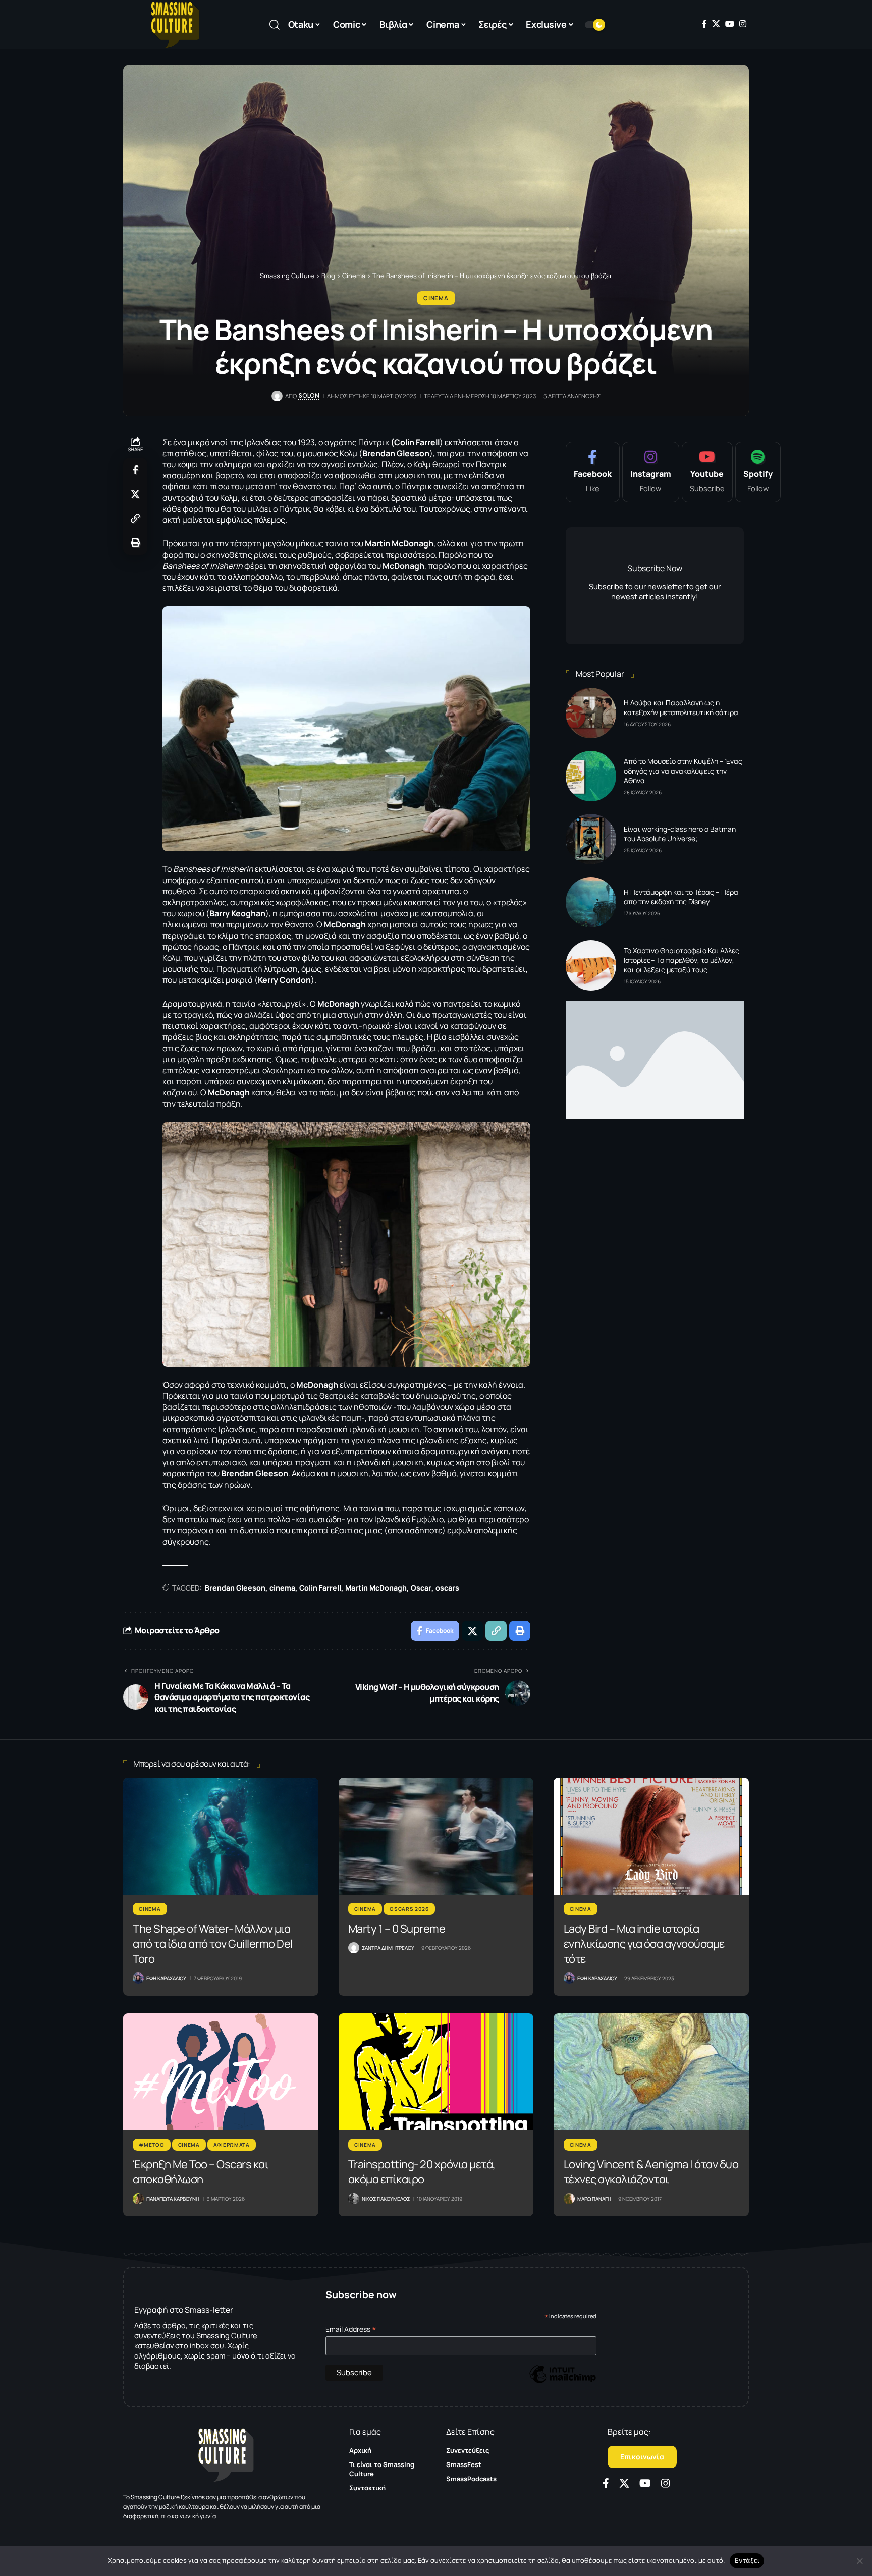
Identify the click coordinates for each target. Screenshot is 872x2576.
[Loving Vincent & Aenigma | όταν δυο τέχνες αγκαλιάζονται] (651, 2072)
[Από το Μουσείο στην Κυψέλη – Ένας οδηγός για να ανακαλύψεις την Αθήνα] (591, 776)
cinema (282, 1588)
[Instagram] (743, 24)
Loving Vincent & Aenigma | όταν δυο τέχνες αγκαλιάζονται (651, 2172)
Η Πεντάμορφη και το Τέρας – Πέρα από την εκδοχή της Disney (681, 897)
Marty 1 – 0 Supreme (397, 1929)
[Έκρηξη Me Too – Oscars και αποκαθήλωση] (221, 2072)
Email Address (351, 2329)
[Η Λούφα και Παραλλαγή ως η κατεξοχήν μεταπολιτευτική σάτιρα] (591, 713)
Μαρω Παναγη (594, 2199)
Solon (309, 396)
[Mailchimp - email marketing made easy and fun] (563, 2381)
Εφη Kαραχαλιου (166, 1978)
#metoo (151, 2145)
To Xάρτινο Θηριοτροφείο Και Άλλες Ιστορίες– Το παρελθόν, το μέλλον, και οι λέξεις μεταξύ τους (682, 960)
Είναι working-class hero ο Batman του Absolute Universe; (680, 834)
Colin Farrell (320, 1588)
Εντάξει (747, 2560)
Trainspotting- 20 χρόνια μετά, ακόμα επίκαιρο (422, 2172)
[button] (275, 25)
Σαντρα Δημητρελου (388, 1948)
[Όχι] (859, 2561)
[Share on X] (135, 494)
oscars (447, 1588)
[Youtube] (707, 472)
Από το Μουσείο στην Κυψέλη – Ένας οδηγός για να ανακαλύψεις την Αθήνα (683, 771)
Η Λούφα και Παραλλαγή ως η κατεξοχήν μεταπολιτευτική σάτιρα (681, 707)
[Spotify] (758, 472)
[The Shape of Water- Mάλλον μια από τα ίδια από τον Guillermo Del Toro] (221, 1836)
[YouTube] (730, 24)
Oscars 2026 (409, 1909)
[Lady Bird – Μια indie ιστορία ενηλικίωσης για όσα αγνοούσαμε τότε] (651, 1836)
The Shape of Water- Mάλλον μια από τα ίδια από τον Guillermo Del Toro (213, 1944)
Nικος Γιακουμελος (386, 2199)
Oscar (421, 1588)
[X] (716, 24)
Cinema (436, 298)
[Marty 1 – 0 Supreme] (436, 1836)
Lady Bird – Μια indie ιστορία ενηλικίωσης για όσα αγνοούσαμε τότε (644, 1944)
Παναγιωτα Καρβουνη (173, 2199)
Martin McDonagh (376, 1588)
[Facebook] (704, 24)
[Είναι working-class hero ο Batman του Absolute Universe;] (591, 839)
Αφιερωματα (232, 2145)
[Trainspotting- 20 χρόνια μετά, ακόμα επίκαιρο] (436, 2072)
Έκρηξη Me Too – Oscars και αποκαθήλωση (201, 2172)
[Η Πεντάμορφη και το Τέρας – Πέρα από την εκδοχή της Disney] (591, 902)
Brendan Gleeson (235, 1588)
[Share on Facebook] (135, 470)
